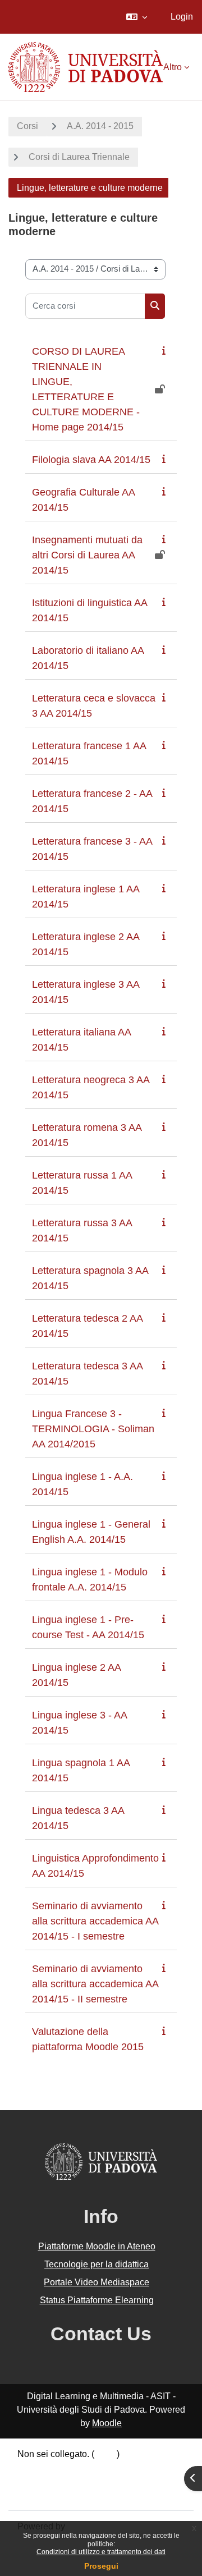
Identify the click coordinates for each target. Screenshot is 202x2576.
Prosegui (101, 2566)
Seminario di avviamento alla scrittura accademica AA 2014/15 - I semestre (95, 1921)
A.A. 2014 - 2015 (100, 126)
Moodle (107, 2423)
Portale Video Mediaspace (97, 2282)
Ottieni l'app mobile (56, 2494)
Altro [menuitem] (173, 67)
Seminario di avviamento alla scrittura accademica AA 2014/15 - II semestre (95, 1984)
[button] (137, 17)
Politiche (35, 2481)
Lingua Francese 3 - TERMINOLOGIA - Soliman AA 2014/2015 (93, 1429)
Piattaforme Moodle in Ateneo (97, 2246)
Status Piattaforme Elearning (97, 2300)
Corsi (27, 126)
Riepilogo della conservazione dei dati (94, 2467)
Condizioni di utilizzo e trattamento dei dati (101, 2552)
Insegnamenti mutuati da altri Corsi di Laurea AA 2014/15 (87, 555)
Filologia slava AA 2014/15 (91, 460)
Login (182, 17)
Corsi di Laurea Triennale (79, 157)
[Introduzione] (166, 350)
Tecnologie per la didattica (97, 2264)
